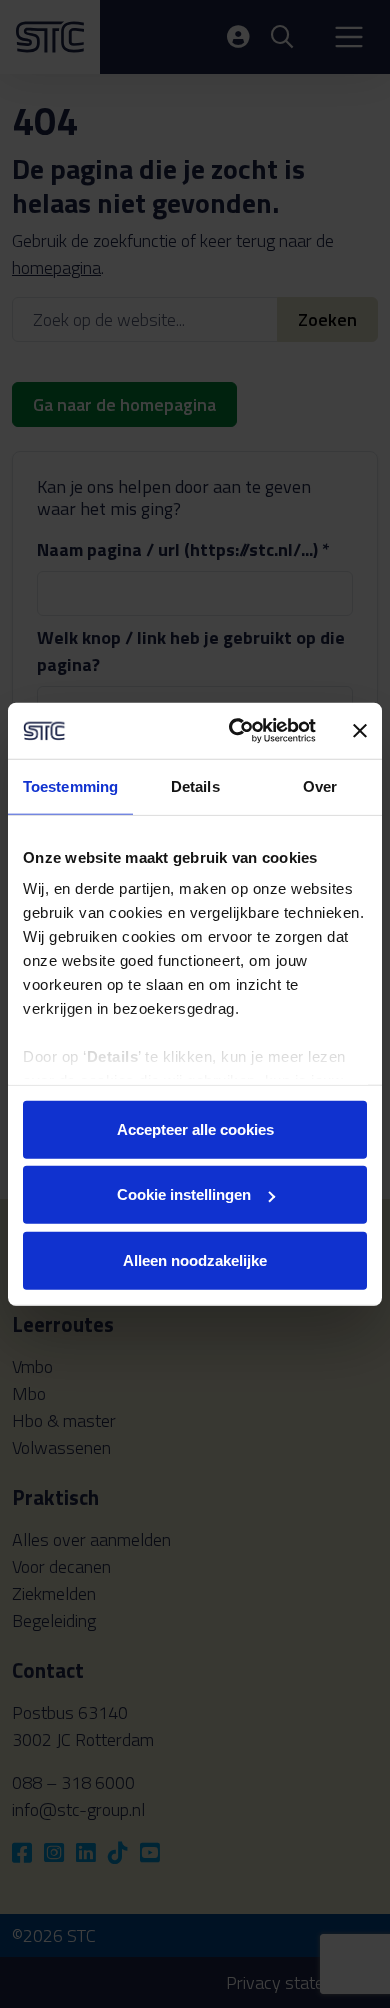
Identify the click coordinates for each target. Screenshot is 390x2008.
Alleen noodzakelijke (195, 1259)
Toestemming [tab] (70, 785)
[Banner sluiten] (360, 731)
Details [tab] (195, 785)
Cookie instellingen (184, 1194)
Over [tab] (320, 785)
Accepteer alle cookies (195, 1128)
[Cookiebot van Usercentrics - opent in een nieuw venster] (236, 731)
